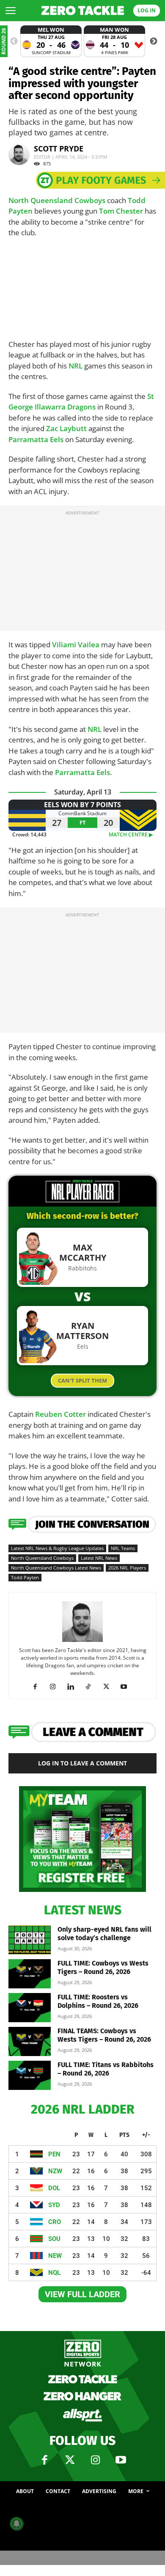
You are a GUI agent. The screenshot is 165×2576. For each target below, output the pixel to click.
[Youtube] (127, 1687)
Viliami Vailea (76, 645)
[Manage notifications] (16, 2524)
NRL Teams (123, 1548)
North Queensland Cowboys (57, 200)
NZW (55, 2171)
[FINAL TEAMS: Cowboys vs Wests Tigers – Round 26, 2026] (30, 2041)
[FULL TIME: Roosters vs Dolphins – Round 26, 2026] (30, 2008)
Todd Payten (25, 1577)
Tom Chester (121, 211)
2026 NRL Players (127, 1568)
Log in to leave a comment (82, 1763)
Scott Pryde (59, 148)
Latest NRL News (99, 1558)
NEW (55, 2256)
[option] (51, 41)
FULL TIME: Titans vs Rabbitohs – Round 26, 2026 (106, 2069)
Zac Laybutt (66, 428)
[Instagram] (56, 1687)
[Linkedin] (74, 1687)
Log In (147, 10)
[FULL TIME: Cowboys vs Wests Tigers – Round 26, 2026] (30, 1974)
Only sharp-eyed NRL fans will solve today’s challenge (104, 1934)
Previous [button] (14, 41)
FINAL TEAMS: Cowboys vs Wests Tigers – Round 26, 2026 (104, 2035)
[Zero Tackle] (83, 11)
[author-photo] (82, 1641)
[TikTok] (92, 1687)
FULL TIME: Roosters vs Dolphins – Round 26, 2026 (98, 2001)
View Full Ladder (82, 2294)
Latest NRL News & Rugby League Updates (57, 1548)
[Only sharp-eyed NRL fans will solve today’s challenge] (30, 1940)
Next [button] (154, 41)
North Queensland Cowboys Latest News (56, 1568)
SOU (54, 2239)
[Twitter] (70, 2460)
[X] (109, 1687)
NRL (76, 366)
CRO (55, 2222)
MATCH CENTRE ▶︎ (133, 834)
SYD (54, 2205)
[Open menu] (11, 11)
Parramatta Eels (36, 439)
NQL (54, 2273)
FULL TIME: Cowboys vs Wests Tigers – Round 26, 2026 (103, 1967)
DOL (54, 2188)
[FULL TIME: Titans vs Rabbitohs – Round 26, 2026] (30, 2075)
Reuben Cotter (60, 1414)
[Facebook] (38, 1687)
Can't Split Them (82, 1380)
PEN (54, 2154)
